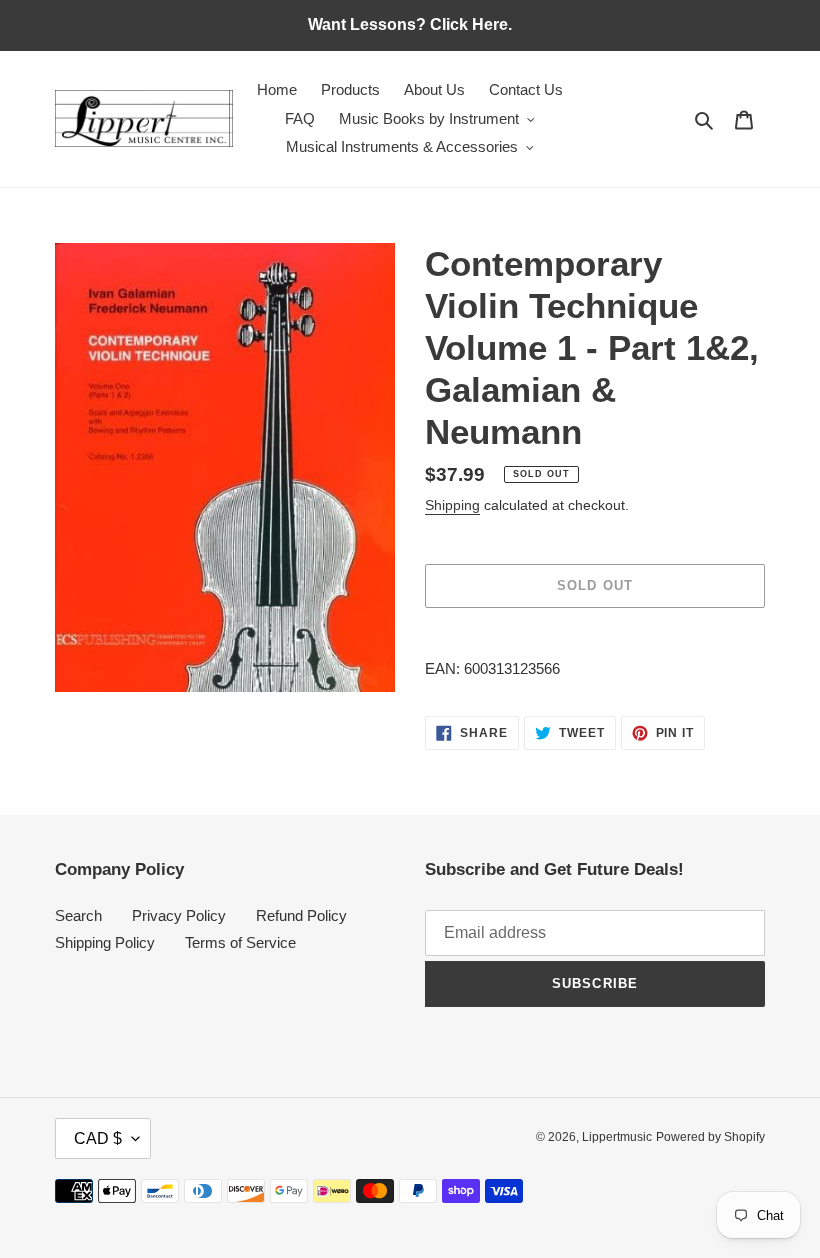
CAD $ (98, 1138)
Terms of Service (240, 942)
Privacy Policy (179, 915)
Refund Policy (301, 915)
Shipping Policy (105, 942)
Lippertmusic (617, 1137)
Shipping (452, 505)
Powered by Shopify (710, 1137)
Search (78, 915)
